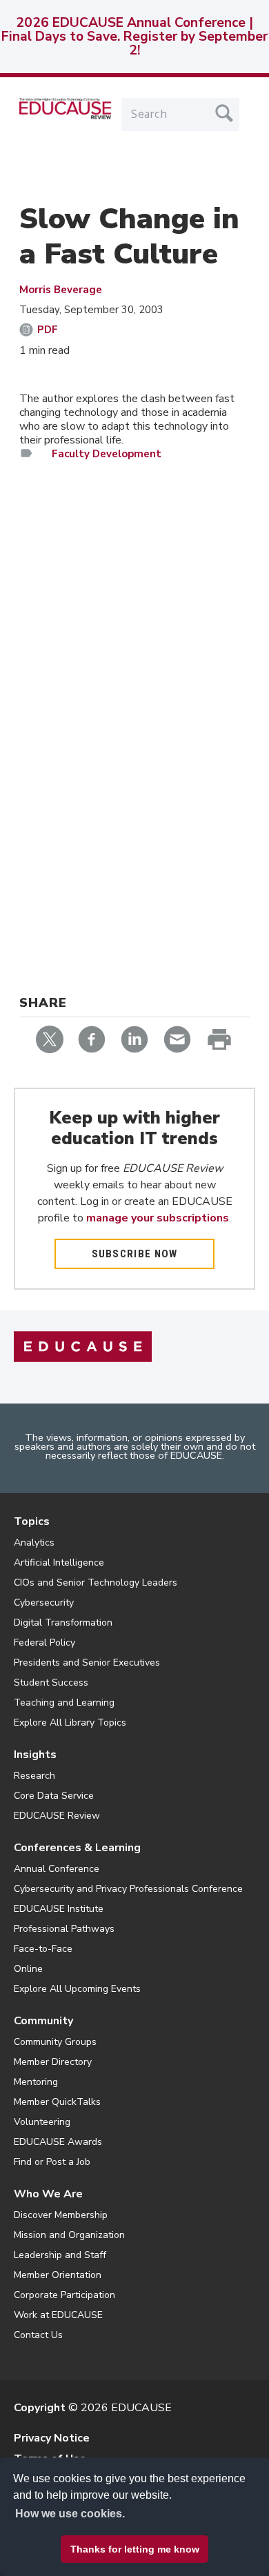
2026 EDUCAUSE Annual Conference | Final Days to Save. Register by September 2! (134, 37)
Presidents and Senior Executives (87, 1663)
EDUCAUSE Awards (58, 2142)
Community (43, 2021)
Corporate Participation (64, 2295)
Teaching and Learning (64, 1703)
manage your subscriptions (158, 1218)
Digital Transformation (63, 1623)
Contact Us (38, 2335)
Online (28, 1969)
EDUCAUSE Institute (59, 1909)
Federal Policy (44, 1643)
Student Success (51, 1683)
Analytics (34, 1542)
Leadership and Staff (60, 2255)
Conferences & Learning (77, 1848)
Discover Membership (61, 2215)
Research (34, 1776)
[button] (91, 2544)
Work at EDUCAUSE (58, 2315)
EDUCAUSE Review (57, 1816)
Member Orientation (58, 2275)
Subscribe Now (135, 1254)
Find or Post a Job (52, 2162)
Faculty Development (107, 454)
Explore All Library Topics (70, 1723)
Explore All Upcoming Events (77, 1989)
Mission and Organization (69, 2235)
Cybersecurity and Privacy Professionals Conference (128, 1889)
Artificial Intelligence (59, 1562)
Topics (32, 1521)
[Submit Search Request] (224, 113)
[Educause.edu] (83, 1346)
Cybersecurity (44, 1602)
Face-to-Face (43, 1949)
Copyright (40, 2408)
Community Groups (55, 2042)
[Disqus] (134, 672)
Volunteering (42, 2122)
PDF (48, 330)
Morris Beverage (61, 290)
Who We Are (48, 2194)
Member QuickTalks (57, 2102)
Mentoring (36, 2082)
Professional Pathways (64, 1929)
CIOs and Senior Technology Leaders (96, 1582)
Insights (35, 1755)
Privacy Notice (52, 2438)
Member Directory (53, 2062)
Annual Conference (57, 1869)
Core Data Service (54, 1796)
